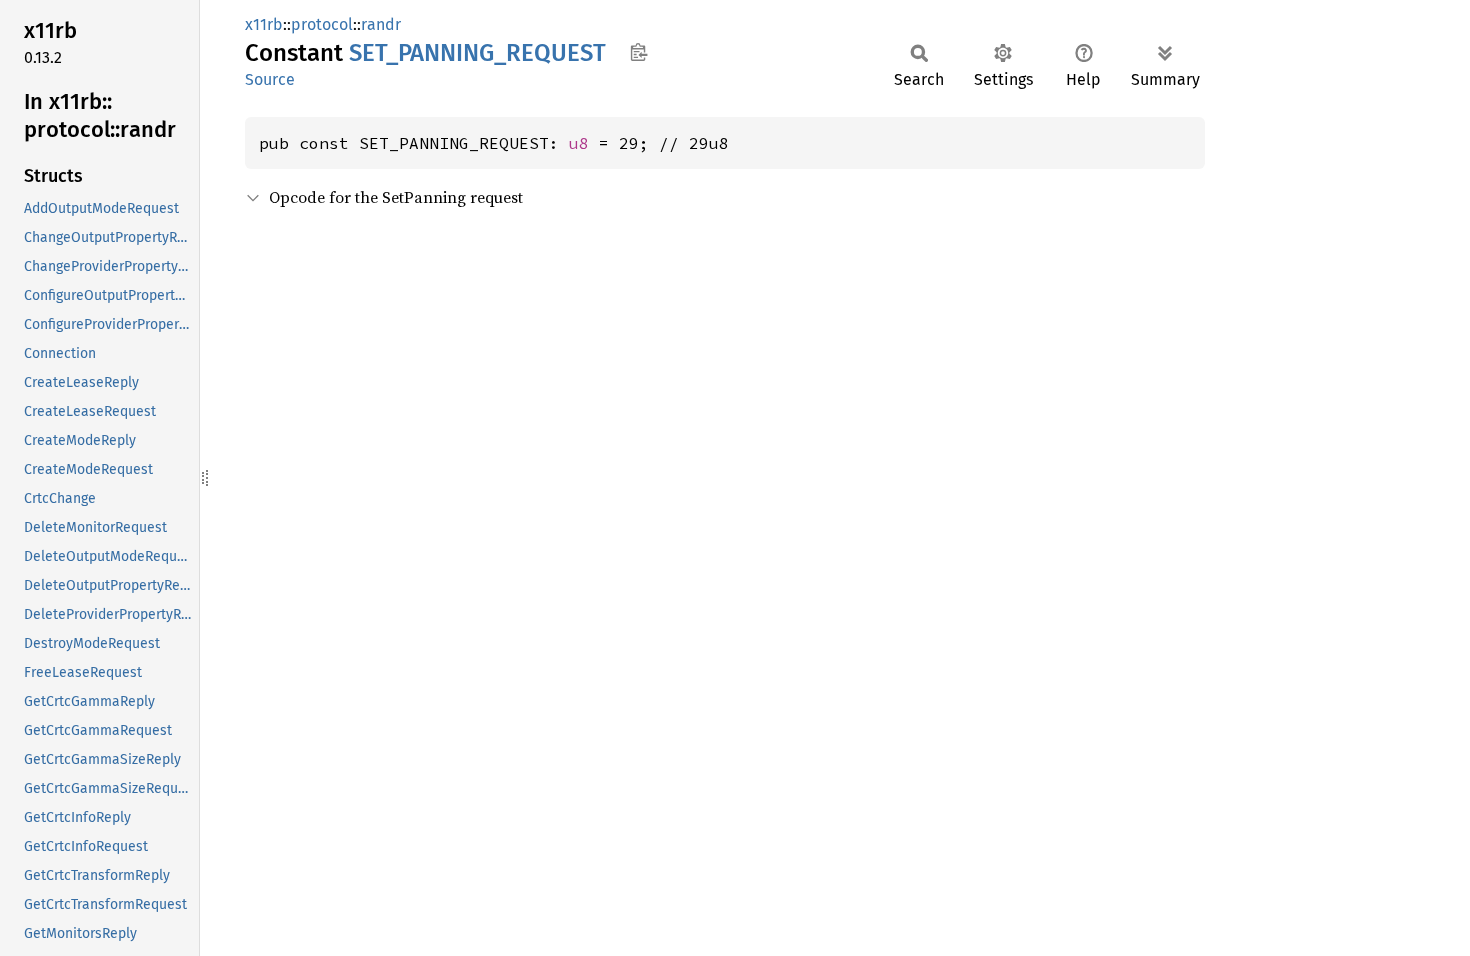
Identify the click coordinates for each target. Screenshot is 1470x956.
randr (381, 24)
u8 (579, 143)
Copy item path (638, 52)
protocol (322, 24)
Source (270, 79)
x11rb (264, 24)
